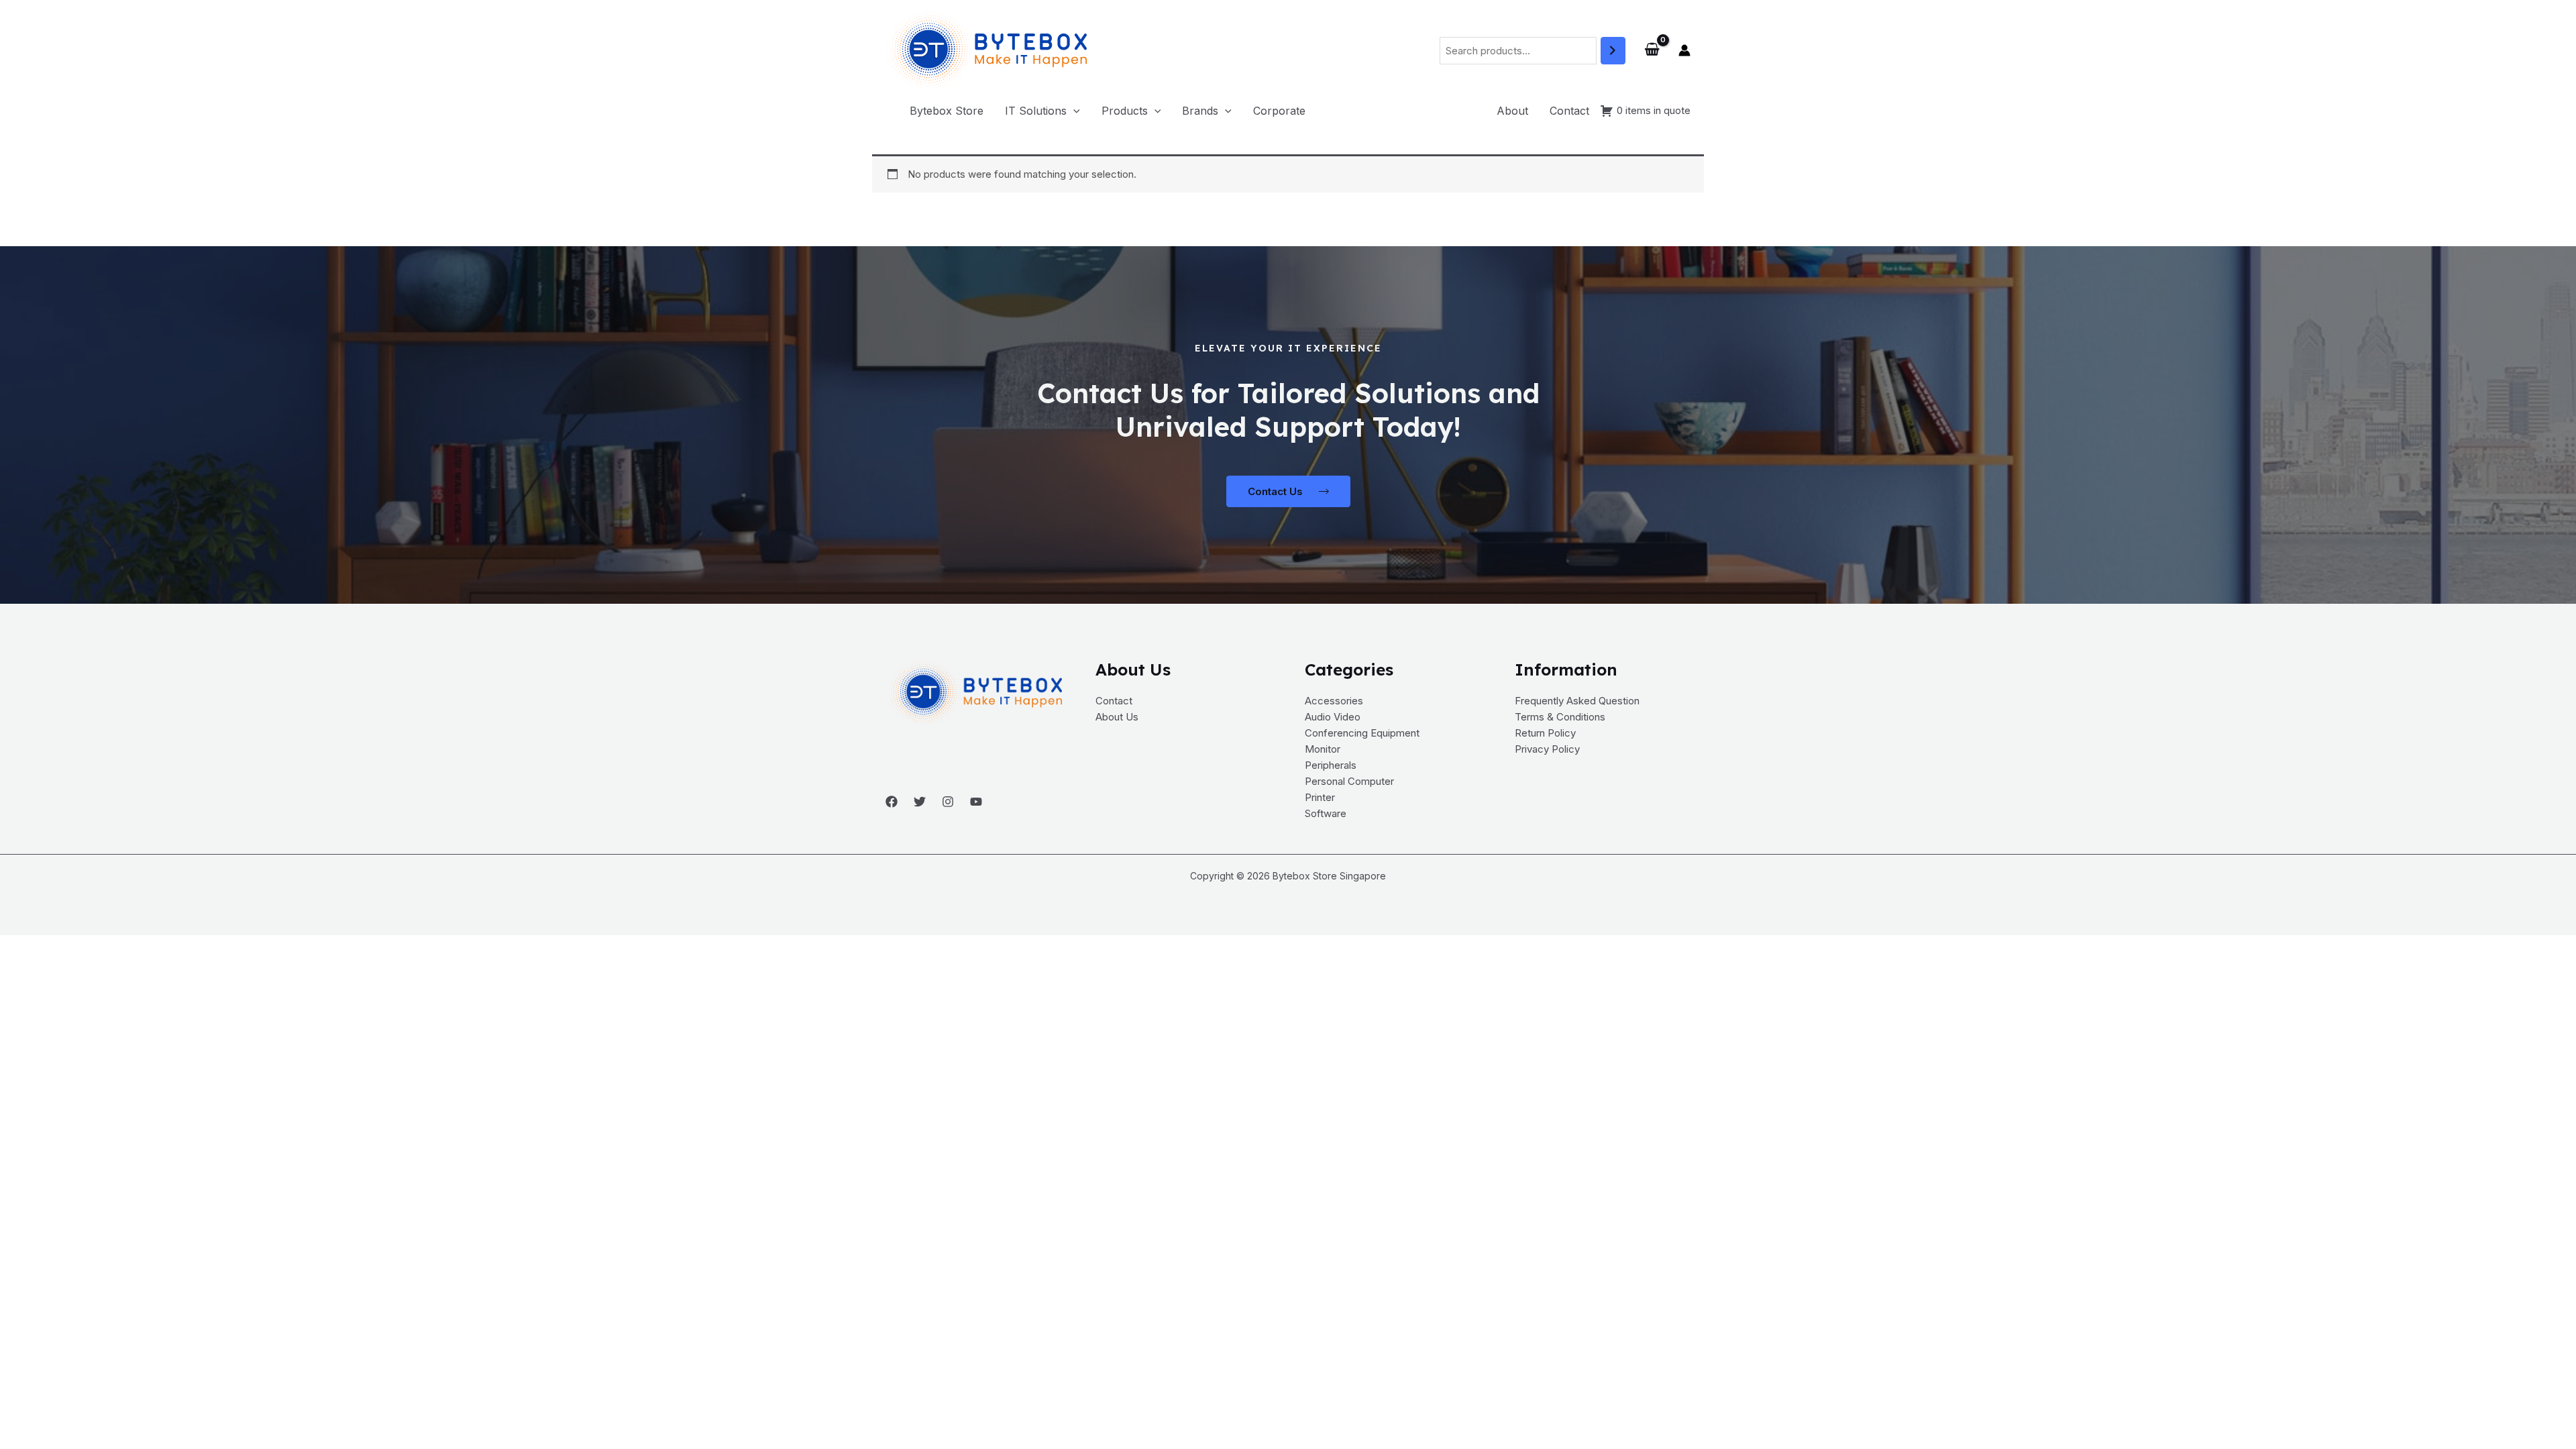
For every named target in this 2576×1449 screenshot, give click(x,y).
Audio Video (1333, 717)
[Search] (1613, 51)
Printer (1320, 797)
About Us (1117, 717)
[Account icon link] (1684, 50)
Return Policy (1545, 733)
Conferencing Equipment (1362, 733)
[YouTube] (976, 802)
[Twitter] (920, 802)
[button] (1042, 111)
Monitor (1323, 749)
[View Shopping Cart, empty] (1652, 50)
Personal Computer (1349, 781)
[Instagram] (948, 802)
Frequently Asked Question (1577, 701)
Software (1326, 813)
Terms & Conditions (1560, 717)
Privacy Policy (1547, 749)
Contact (1114, 701)
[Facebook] (892, 802)
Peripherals (1331, 765)
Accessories (1334, 701)
